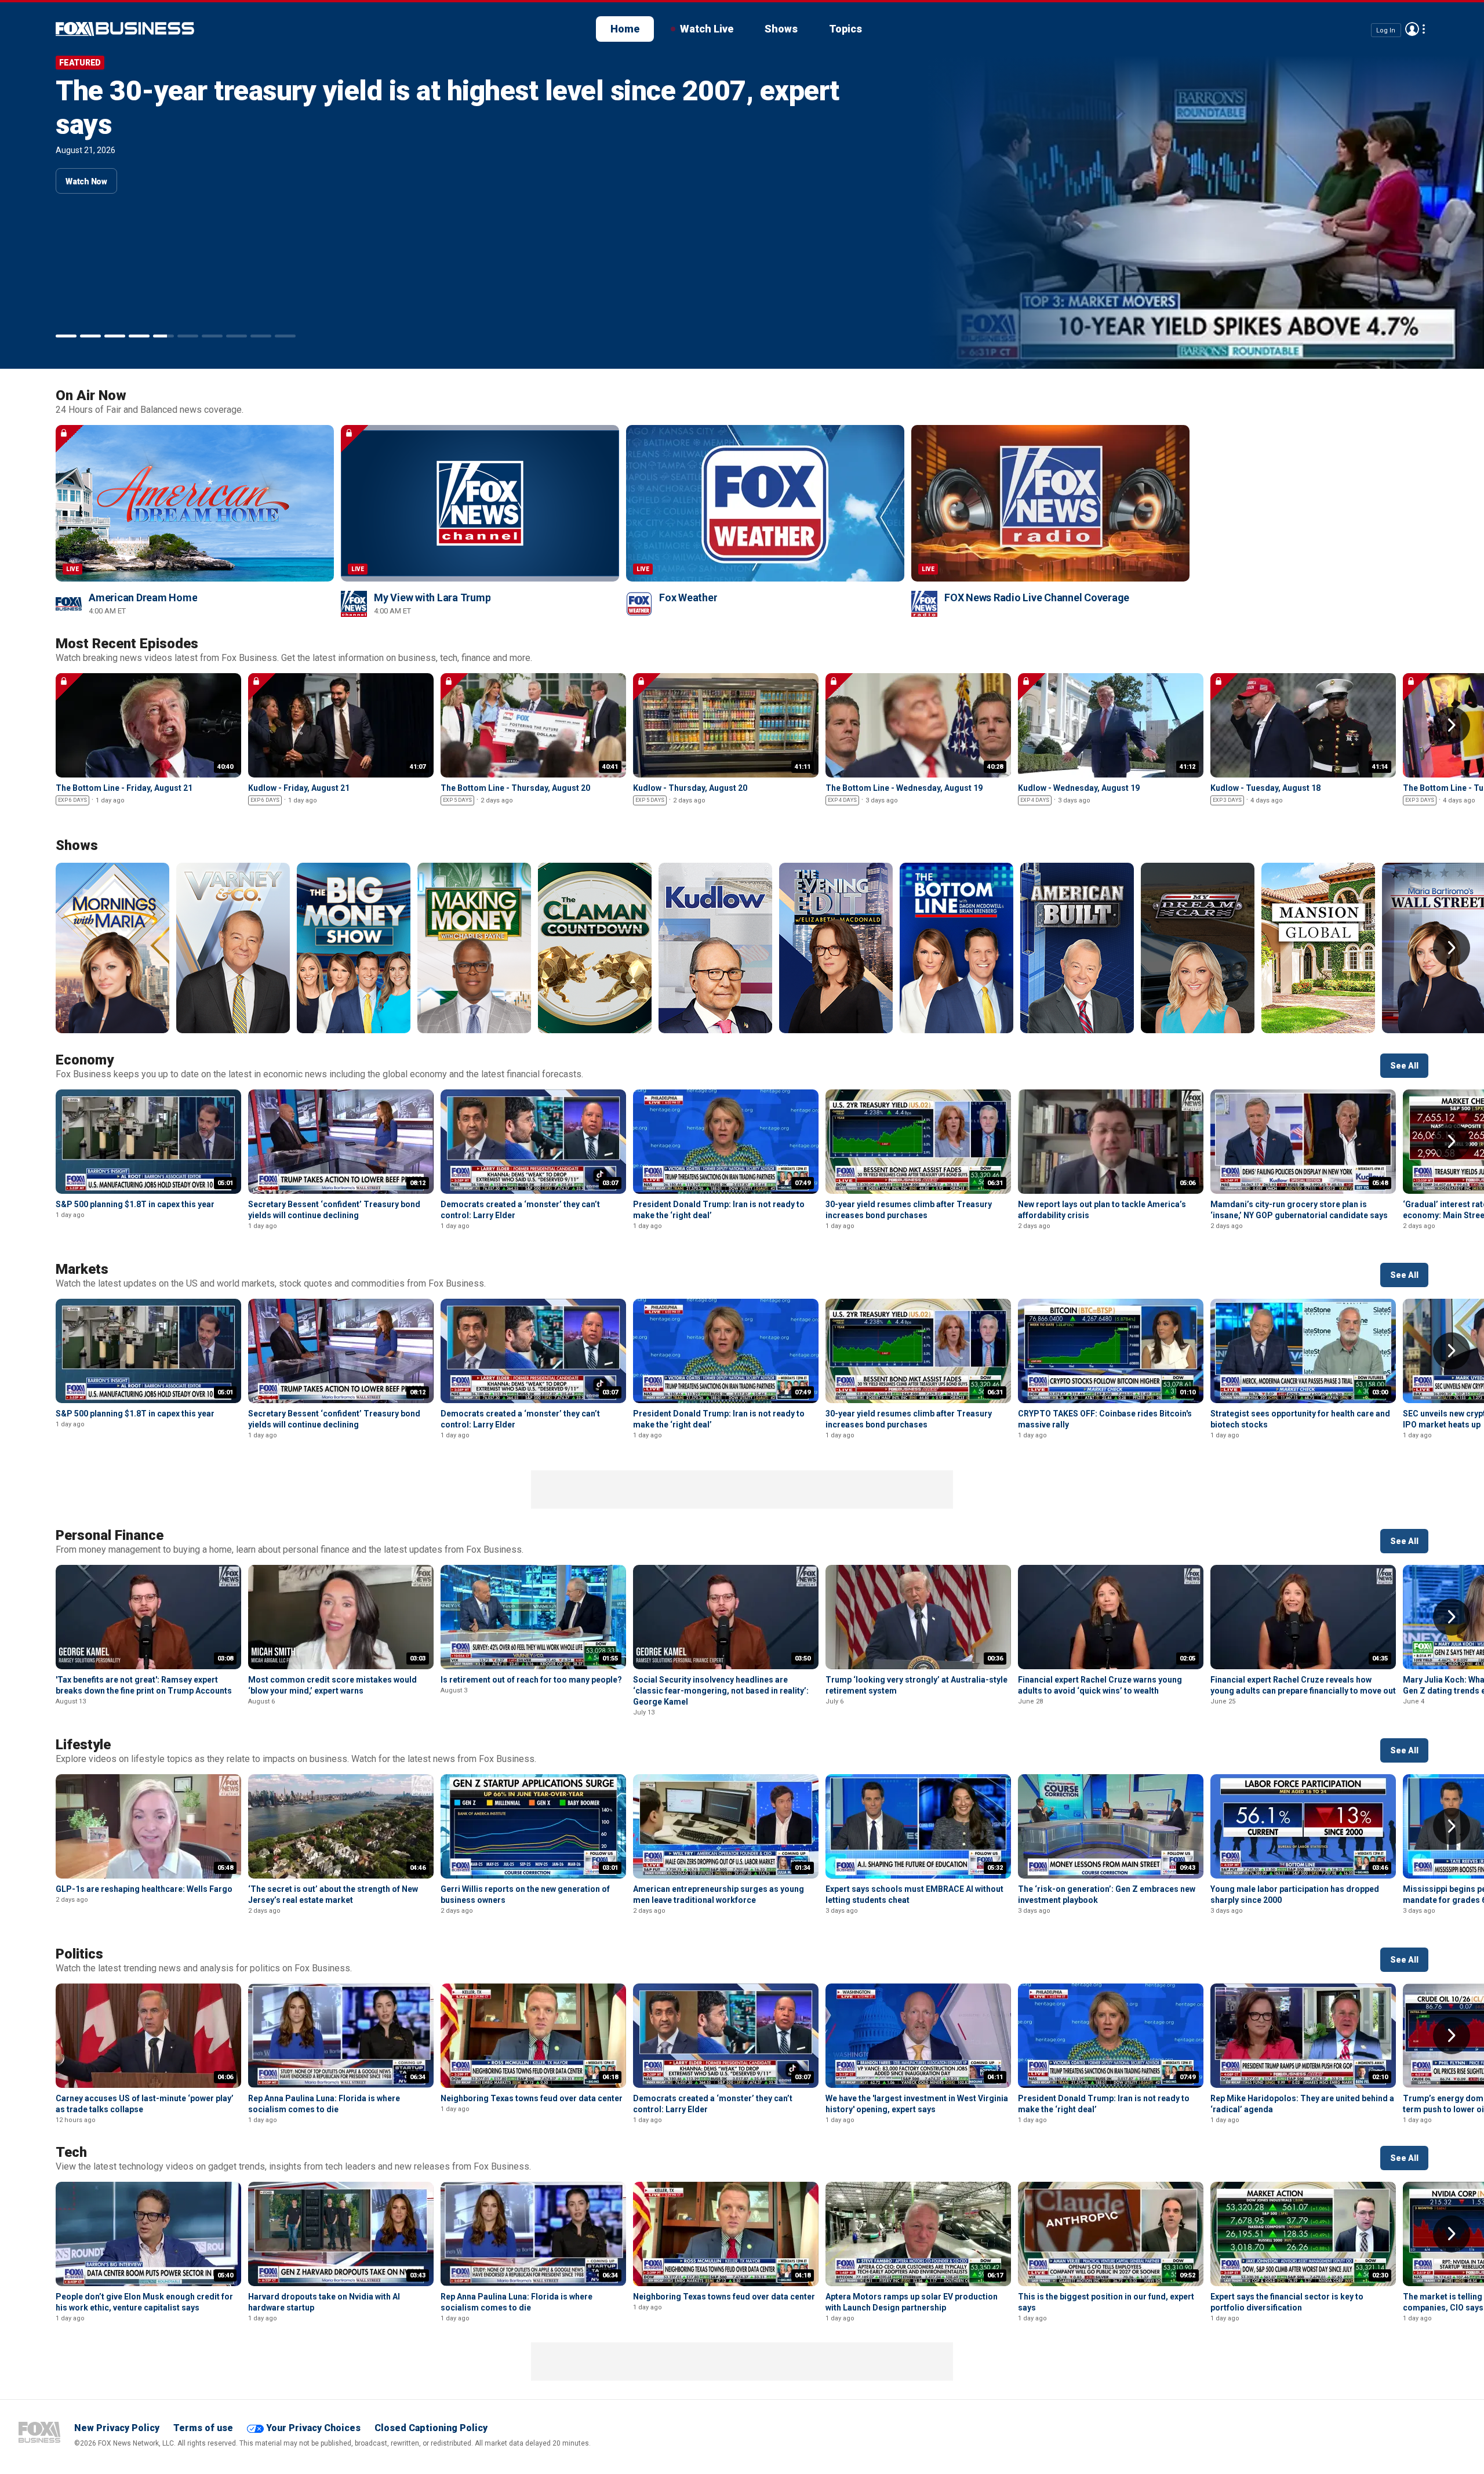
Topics (845, 29)
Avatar (1412, 29)
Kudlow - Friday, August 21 (299, 788)
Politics (79, 1954)
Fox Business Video (125, 29)
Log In (1386, 30)
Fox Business (39, 2432)
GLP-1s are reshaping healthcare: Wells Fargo (144, 1889)
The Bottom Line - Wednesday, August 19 (904, 788)
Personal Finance (110, 1535)
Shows (781, 29)
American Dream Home (143, 597)
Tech (71, 2152)
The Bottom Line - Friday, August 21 (124, 788)
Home (625, 29)
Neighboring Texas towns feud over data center (532, 2098)
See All (1404, 1066)
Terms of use (203, 2428)
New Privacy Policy (117, 2428)
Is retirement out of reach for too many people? (531, 1680)
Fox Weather (688, 597)
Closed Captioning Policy (431, 2428)
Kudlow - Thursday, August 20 (690, 788)
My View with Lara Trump (432, 597)
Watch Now (86, 148)
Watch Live (707, 29)
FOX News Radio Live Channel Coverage (1037, 597)
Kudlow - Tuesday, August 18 (1265, 788)
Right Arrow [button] (1452, 725)
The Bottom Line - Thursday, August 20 (515, 788)
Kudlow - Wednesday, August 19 (1079, 788)
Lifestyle (83, 1745)
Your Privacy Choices (313, 2428)
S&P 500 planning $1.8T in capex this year (317, 91)
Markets (82, 1269)
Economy (85, 1060)
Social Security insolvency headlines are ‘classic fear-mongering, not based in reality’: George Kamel (721, 1691)
